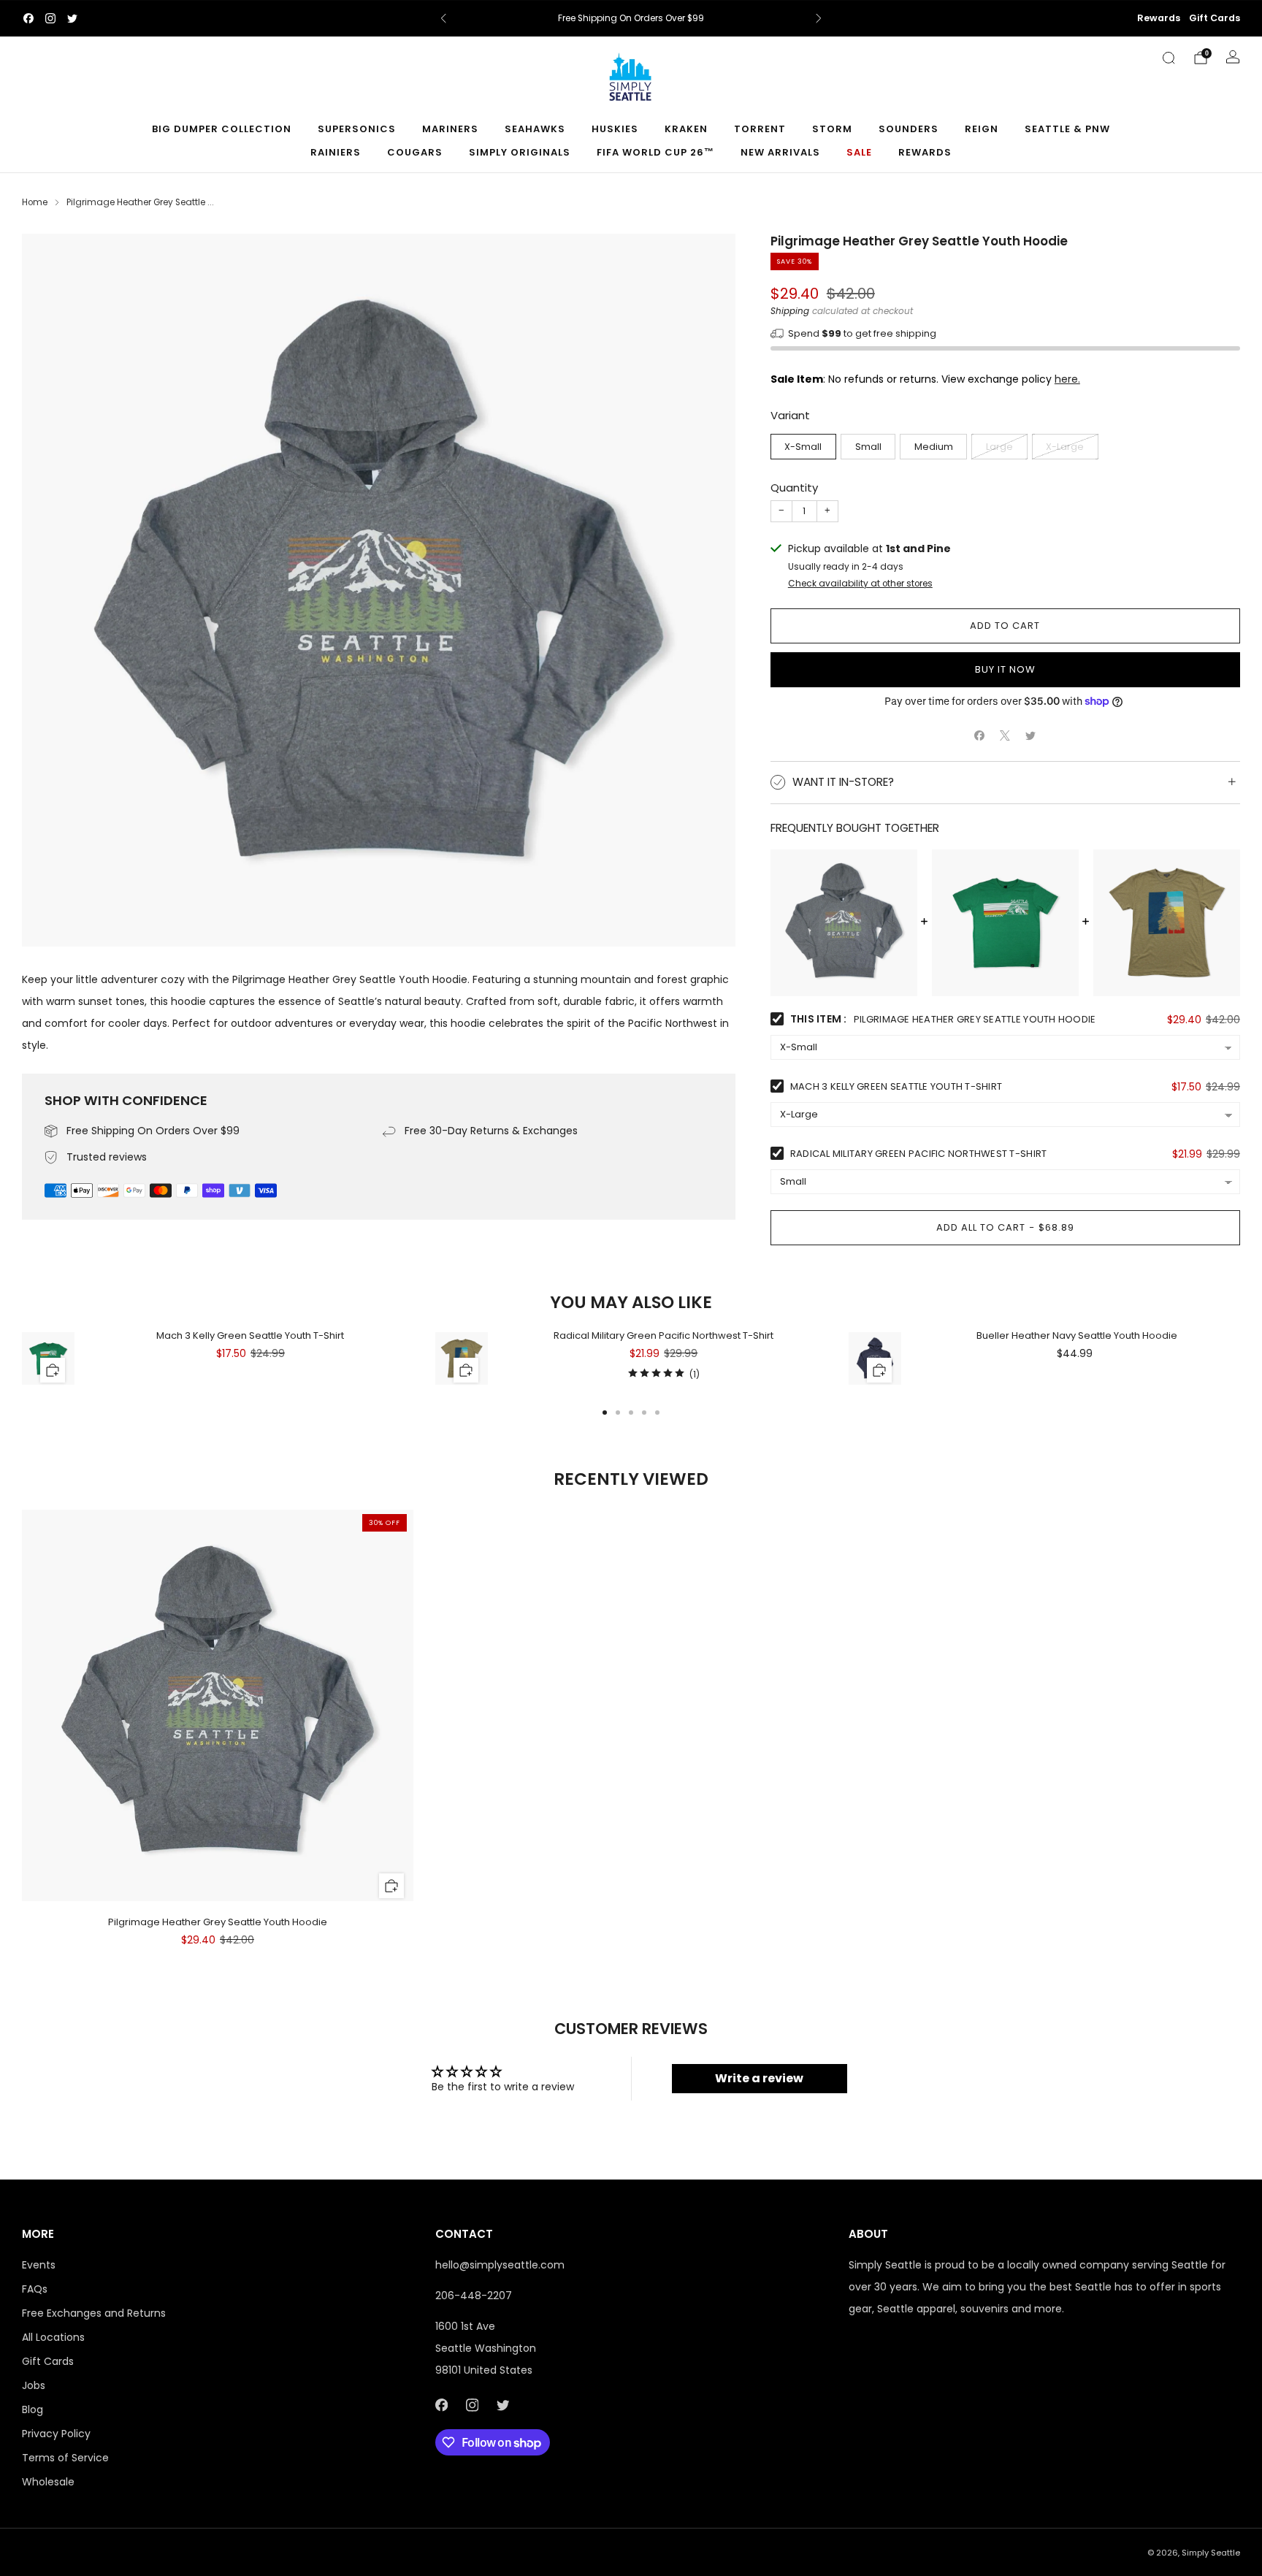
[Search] (1169, 58)
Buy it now (1005, 669)
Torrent (760, 129)
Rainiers (336, 152)
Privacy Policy (56, 2434)
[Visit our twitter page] (72, 18)
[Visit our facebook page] (28, 18)
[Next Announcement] (819, 18)
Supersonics (357, 129)
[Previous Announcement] (443, 18)
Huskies (615, 129)
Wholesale (48, 2482)
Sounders (909, 129)
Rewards (1159, 18)
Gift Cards (1215, 18)
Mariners (450, 129)
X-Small (803, 447)
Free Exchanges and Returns (94, 2313)
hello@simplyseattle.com (500, 2265)
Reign (982, 129)
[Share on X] (1005, 736)
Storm (832, 129)
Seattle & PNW (1067, 129)
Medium (934, 447)
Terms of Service (65, 2458)
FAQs (35, 2289)
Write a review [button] (759, 2078)
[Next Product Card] (1240, 1367)
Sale (859, 152)
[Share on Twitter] (1031, 736)
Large (999, 447)
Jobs (34, 2385)
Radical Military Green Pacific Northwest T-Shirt (918, 1154)
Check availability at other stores (860, 584)
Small (868, 447)
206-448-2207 (474, 2296)
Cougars (415, 152)
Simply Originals (520, 152)
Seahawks (535, 129)
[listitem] (631, 18)
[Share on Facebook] (980, 736)
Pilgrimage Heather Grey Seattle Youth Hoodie (218, 1922)
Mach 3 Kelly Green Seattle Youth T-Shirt (896, 1086)
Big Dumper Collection (222, 129)
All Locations (53, 2337)
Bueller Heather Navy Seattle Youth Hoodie (1077, 1335)
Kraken (686, 129)
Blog (32, 2409)
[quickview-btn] (53, 1370)
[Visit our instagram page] (50, 18)
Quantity (794, 488)
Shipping (790, 311)
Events (39, 2265)
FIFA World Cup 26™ (655, 152)
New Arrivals (780, 152)
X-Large (1065, 447)
